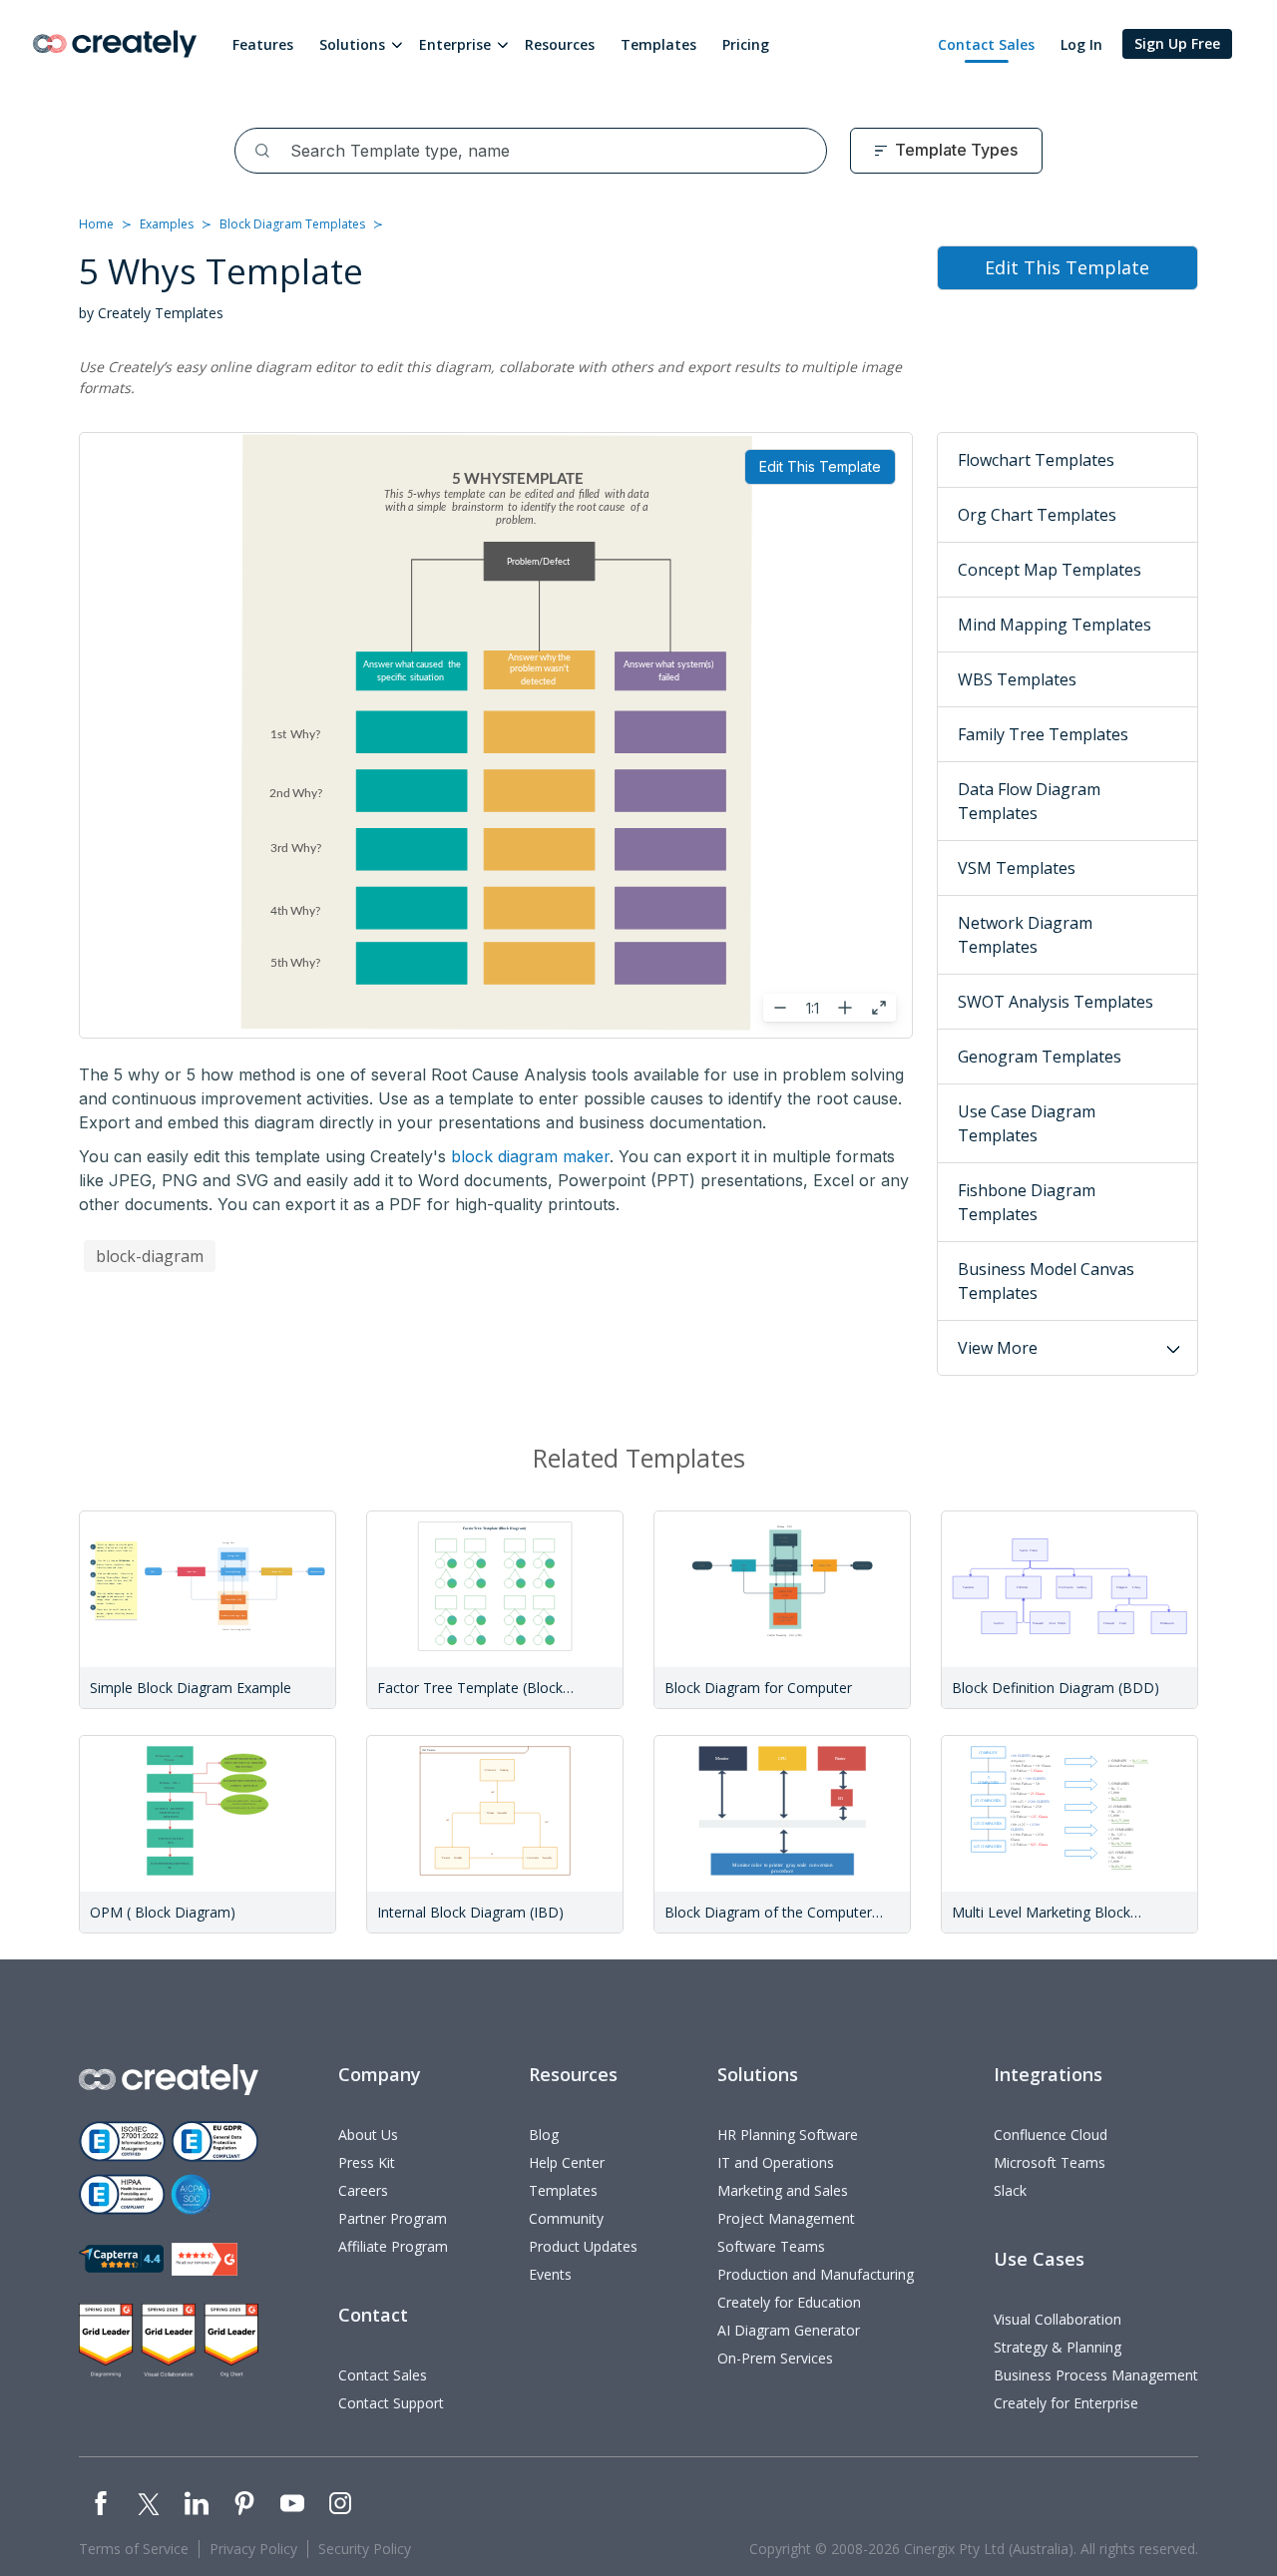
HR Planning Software (788, 2135)
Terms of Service (134, 2549)
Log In (1081, 44)
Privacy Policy (253, 2549)
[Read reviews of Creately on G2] (205, 2259)
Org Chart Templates (1037, 515)
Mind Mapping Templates (1055, 625)
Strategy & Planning (1058, 2347)
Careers (363, 2190)
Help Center (567, 2162)
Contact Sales (986, 44)
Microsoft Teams (1050, 2162)
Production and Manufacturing (816, 2274)
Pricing (746, 44)
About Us (368, 2135)
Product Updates (583, 2246)
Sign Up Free (1177, 43)
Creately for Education (789, 2302)
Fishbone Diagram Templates (1027, 1202)
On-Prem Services (775, 2358)
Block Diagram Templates (292, 224)
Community (566, 2218)
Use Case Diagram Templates (1027, 1123)
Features (263, 44)
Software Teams (771, 2246)
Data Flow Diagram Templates (1029, 801)
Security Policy (365, 2549)
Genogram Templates (1040, 1057)
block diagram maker (530, 1156)
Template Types (956, 150)
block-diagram (150, 1256)
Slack (1010, 2190)
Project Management (786, 2218)
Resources (560, 44)
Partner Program (393, 2218)
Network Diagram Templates (1025, 935)
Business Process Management (1096, 2375)
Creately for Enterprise (1066, 2403)
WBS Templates (1017, 679)
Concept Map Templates (1050, 570)
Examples (167, 224)
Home (96, 224)
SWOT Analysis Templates (1056, 1002)
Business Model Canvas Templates (1046, 1281)
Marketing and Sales (783, 2190)
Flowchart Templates (1036, 460)
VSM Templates (1017, 868)
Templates (658, 44)
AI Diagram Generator (789, 2330)
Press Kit (367, 2162)
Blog (544, 2135)
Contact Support (391, 2403)
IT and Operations (776, 2162)
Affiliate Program (393, 2246)
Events (550, 2274)
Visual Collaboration (1058, 2319)
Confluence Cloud (1051, 2135)
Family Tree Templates (1043, 734)
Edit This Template (820, 466)
